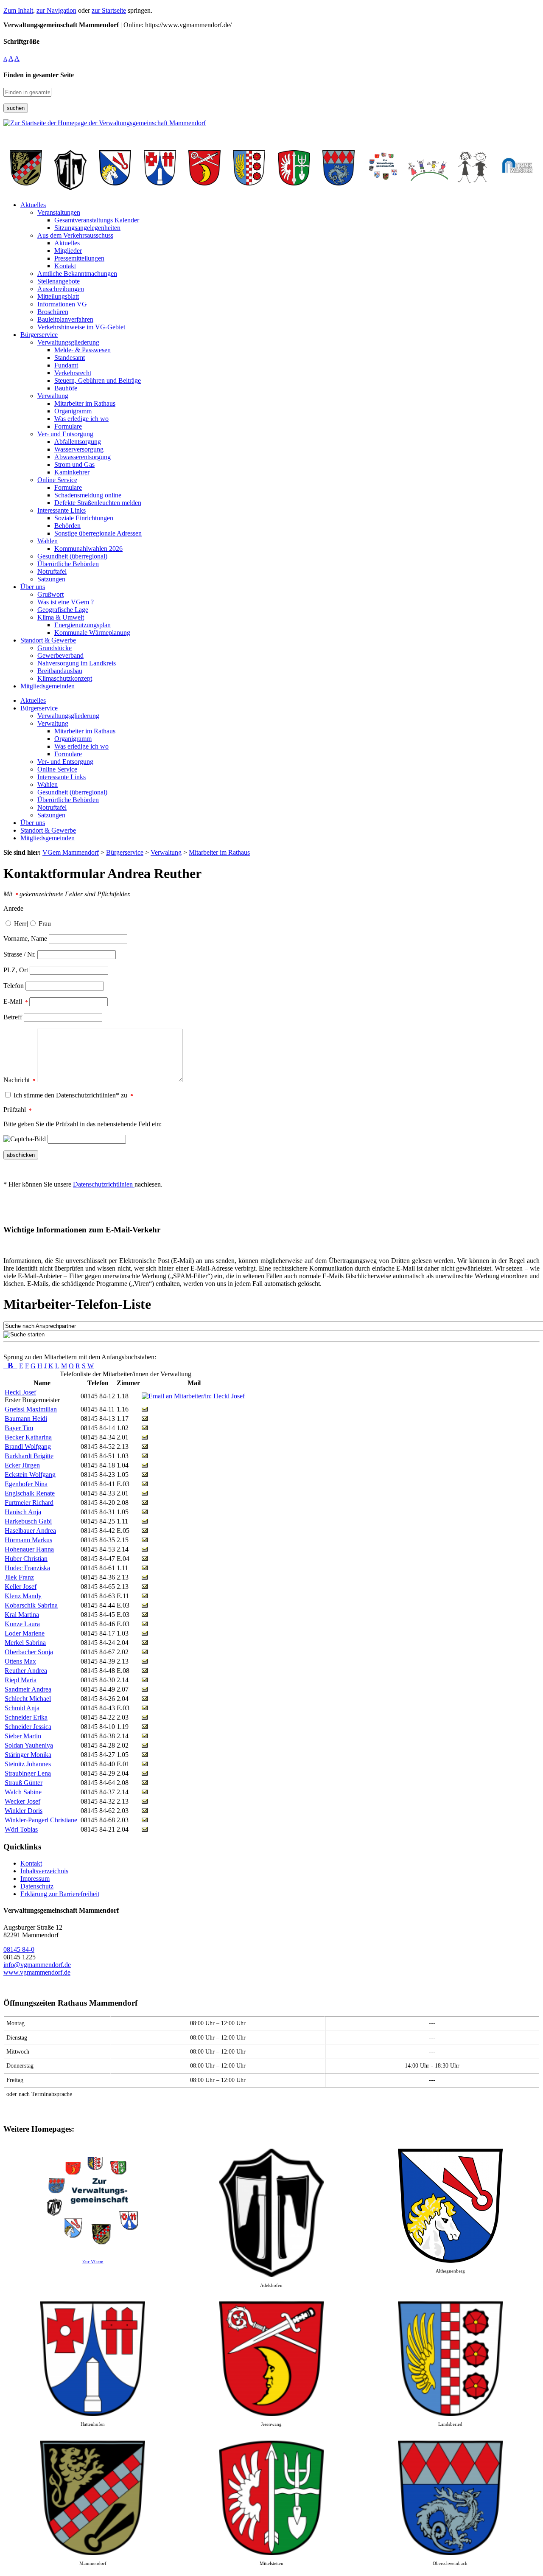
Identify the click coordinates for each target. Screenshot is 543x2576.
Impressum (35, 1879)
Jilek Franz (19, 1577)
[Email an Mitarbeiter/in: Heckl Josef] (193, 1396)
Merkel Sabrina (25, 1643)
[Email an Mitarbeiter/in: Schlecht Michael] (145, 1699)
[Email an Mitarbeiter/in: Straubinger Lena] (145, 1773)
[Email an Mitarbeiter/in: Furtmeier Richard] (145, 1503)
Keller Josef (21, 1587)
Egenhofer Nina (26, 1484)
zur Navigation (56, 10)
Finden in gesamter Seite (39, 75)
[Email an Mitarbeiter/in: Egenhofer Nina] (145, 1484)
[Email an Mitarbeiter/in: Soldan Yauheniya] (145, 1745)
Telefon (14, 986)
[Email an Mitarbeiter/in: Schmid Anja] (145, 1708)
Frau (45, 924)
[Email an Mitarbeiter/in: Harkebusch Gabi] (145, 1521)
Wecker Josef (22, 1801)
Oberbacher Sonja (29, 1652)
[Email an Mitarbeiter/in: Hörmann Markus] (145, 1540)
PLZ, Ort (16, 970)
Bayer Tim (19, 1428)
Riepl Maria (21, 1680)
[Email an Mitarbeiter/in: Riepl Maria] (145, 1680)
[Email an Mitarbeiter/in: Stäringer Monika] (145, 1755)
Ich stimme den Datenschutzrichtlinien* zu (71, 1095)
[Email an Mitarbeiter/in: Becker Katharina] (145, 1437)
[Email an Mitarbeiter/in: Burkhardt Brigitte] (145, 1456)
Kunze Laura (22, 1624)
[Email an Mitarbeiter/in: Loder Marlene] (145, 1633)
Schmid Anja (22, 1708)
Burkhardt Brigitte (29, 1456)
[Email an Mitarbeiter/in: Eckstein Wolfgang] (145, 1475)
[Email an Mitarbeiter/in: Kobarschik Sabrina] (145, 1605)
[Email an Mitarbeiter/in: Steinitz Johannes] (145, 1764)
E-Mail (14, 1001)
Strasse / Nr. (20, 954)
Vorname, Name (25, 939)
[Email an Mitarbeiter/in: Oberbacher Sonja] (145, 1652)
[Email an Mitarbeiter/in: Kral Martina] (145, 1615)
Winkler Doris (24, 1811)
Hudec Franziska (27, 1568)
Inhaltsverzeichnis (44, 1871)
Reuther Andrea (26, 1671)
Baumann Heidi (26, 1418)
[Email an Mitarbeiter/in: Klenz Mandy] (145, 1596)
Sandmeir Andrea (28, 1689)
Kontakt (31, 1863)
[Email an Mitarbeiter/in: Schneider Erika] (145, 1717)
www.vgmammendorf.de (37, 1972)
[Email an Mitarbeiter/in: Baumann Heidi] (145, 1418)
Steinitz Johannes (28, 1764)
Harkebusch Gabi (28, 1521)
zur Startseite (109, 10)
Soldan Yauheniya (29, 1745)
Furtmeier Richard (29, 1503)
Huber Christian (26, 1559)
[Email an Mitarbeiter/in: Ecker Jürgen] (145, 1465)
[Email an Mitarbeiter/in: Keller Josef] (145, 1587)
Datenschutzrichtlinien (104, 1184)
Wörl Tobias (21, 1829)
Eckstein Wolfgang (30, 1475)
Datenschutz (37, 1886)
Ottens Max (20, 1661)
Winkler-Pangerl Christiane (41, 1820)
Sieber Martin (23, 1736)
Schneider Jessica (28, 1727)
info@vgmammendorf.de (37, 1965)
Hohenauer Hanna (29, 1549)
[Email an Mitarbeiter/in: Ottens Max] (145, 1661)
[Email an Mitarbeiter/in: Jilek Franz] (145, 1577)
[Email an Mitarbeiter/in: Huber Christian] (145, 1559)
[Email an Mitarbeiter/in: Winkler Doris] (145, 1811)
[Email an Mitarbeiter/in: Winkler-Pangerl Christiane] (145, 1820)
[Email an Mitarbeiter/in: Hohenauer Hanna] (145, 1549)
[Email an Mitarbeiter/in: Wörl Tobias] (145, 1829)
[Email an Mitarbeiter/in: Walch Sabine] (145, 1792)
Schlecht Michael (28, 1699)
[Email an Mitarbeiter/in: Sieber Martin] (145, 1736)
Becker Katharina (28, 1437)
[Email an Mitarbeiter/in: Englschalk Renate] (145, 1493)
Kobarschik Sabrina (31, 1605)
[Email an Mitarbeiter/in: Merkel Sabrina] (145, 1643)
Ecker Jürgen (22, 1465)
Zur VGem (93, 2262)
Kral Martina (22, 1615)
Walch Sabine (23, 1792)
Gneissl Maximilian (31, 1409)
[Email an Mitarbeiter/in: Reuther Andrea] (145, 1671)
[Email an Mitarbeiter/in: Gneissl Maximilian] (145, 1409)
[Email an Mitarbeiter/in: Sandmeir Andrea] (145, 1689)
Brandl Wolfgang (28, 1447)
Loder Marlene (25, 1633)
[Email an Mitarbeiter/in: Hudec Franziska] (145, 1568)
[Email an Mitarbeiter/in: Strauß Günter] (145, 1783)
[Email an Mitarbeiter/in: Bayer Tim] (145, 1428)
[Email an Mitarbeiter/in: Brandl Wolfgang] (145, 1447)
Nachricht (17, 1080)
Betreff (13, 1017)
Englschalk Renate (30, 1493)
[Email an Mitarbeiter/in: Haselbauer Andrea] (145, 1531)
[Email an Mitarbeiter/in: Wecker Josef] (145, 1801)
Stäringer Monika (28, 1755)
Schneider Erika (26, 1717)
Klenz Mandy (23, 1596)
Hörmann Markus (28, 1540)
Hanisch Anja (23, 1512)
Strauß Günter (24, 1783)
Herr (20, 924)
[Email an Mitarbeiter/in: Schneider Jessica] (145, 1727)
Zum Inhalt (18, 10)
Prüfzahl (15, 1110)
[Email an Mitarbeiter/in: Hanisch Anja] (145, 1512)
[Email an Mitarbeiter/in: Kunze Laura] (145, 1624)
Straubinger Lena (28, 1773)
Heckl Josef (20, 1392)
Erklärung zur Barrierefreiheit (60, 1894)
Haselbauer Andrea (30, 1531)
